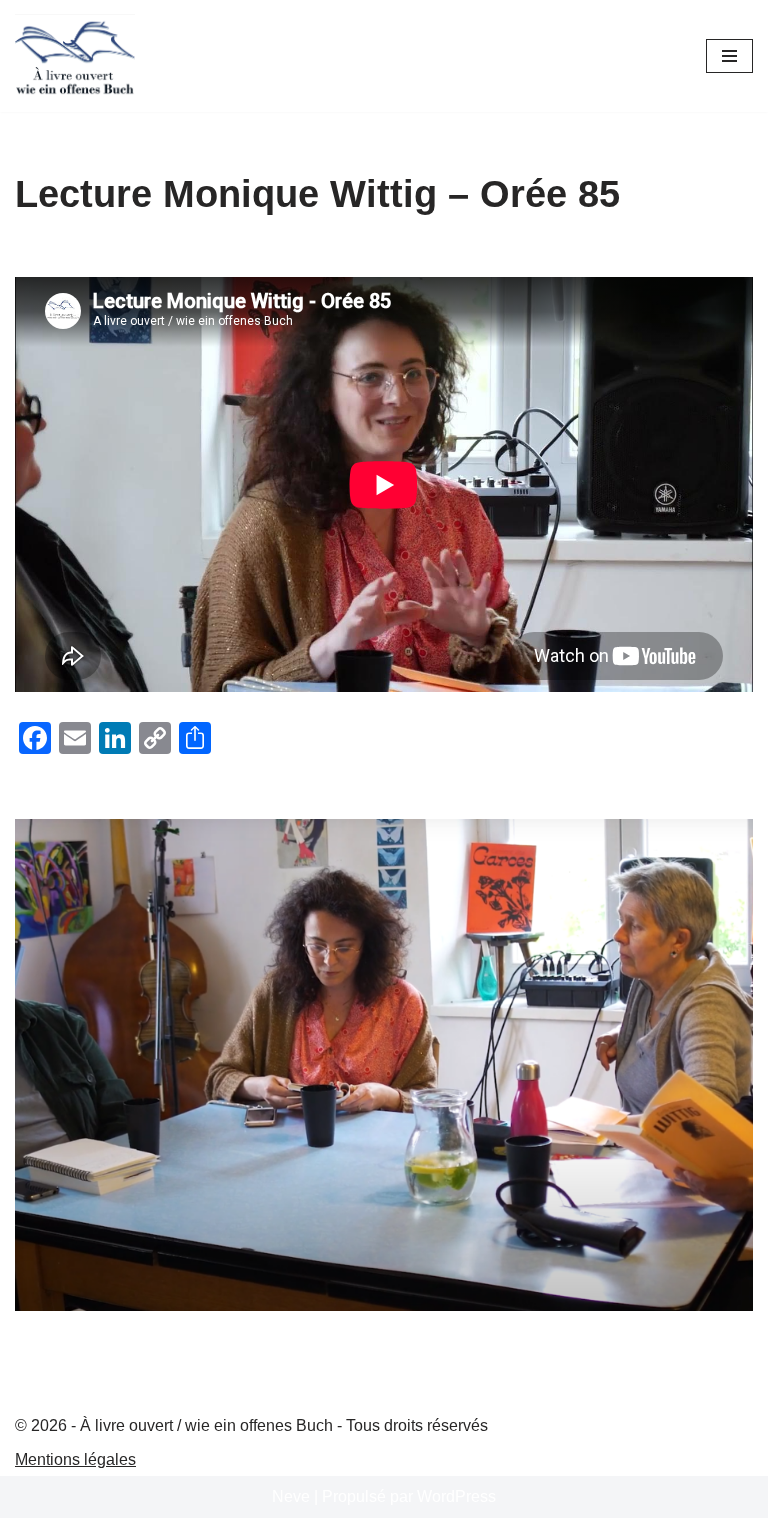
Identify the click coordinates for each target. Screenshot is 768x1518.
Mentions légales (75, 1459)
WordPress (456, 1496)
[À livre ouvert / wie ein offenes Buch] (75, 56)
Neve (291, 1496)
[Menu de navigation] (729, 56)
